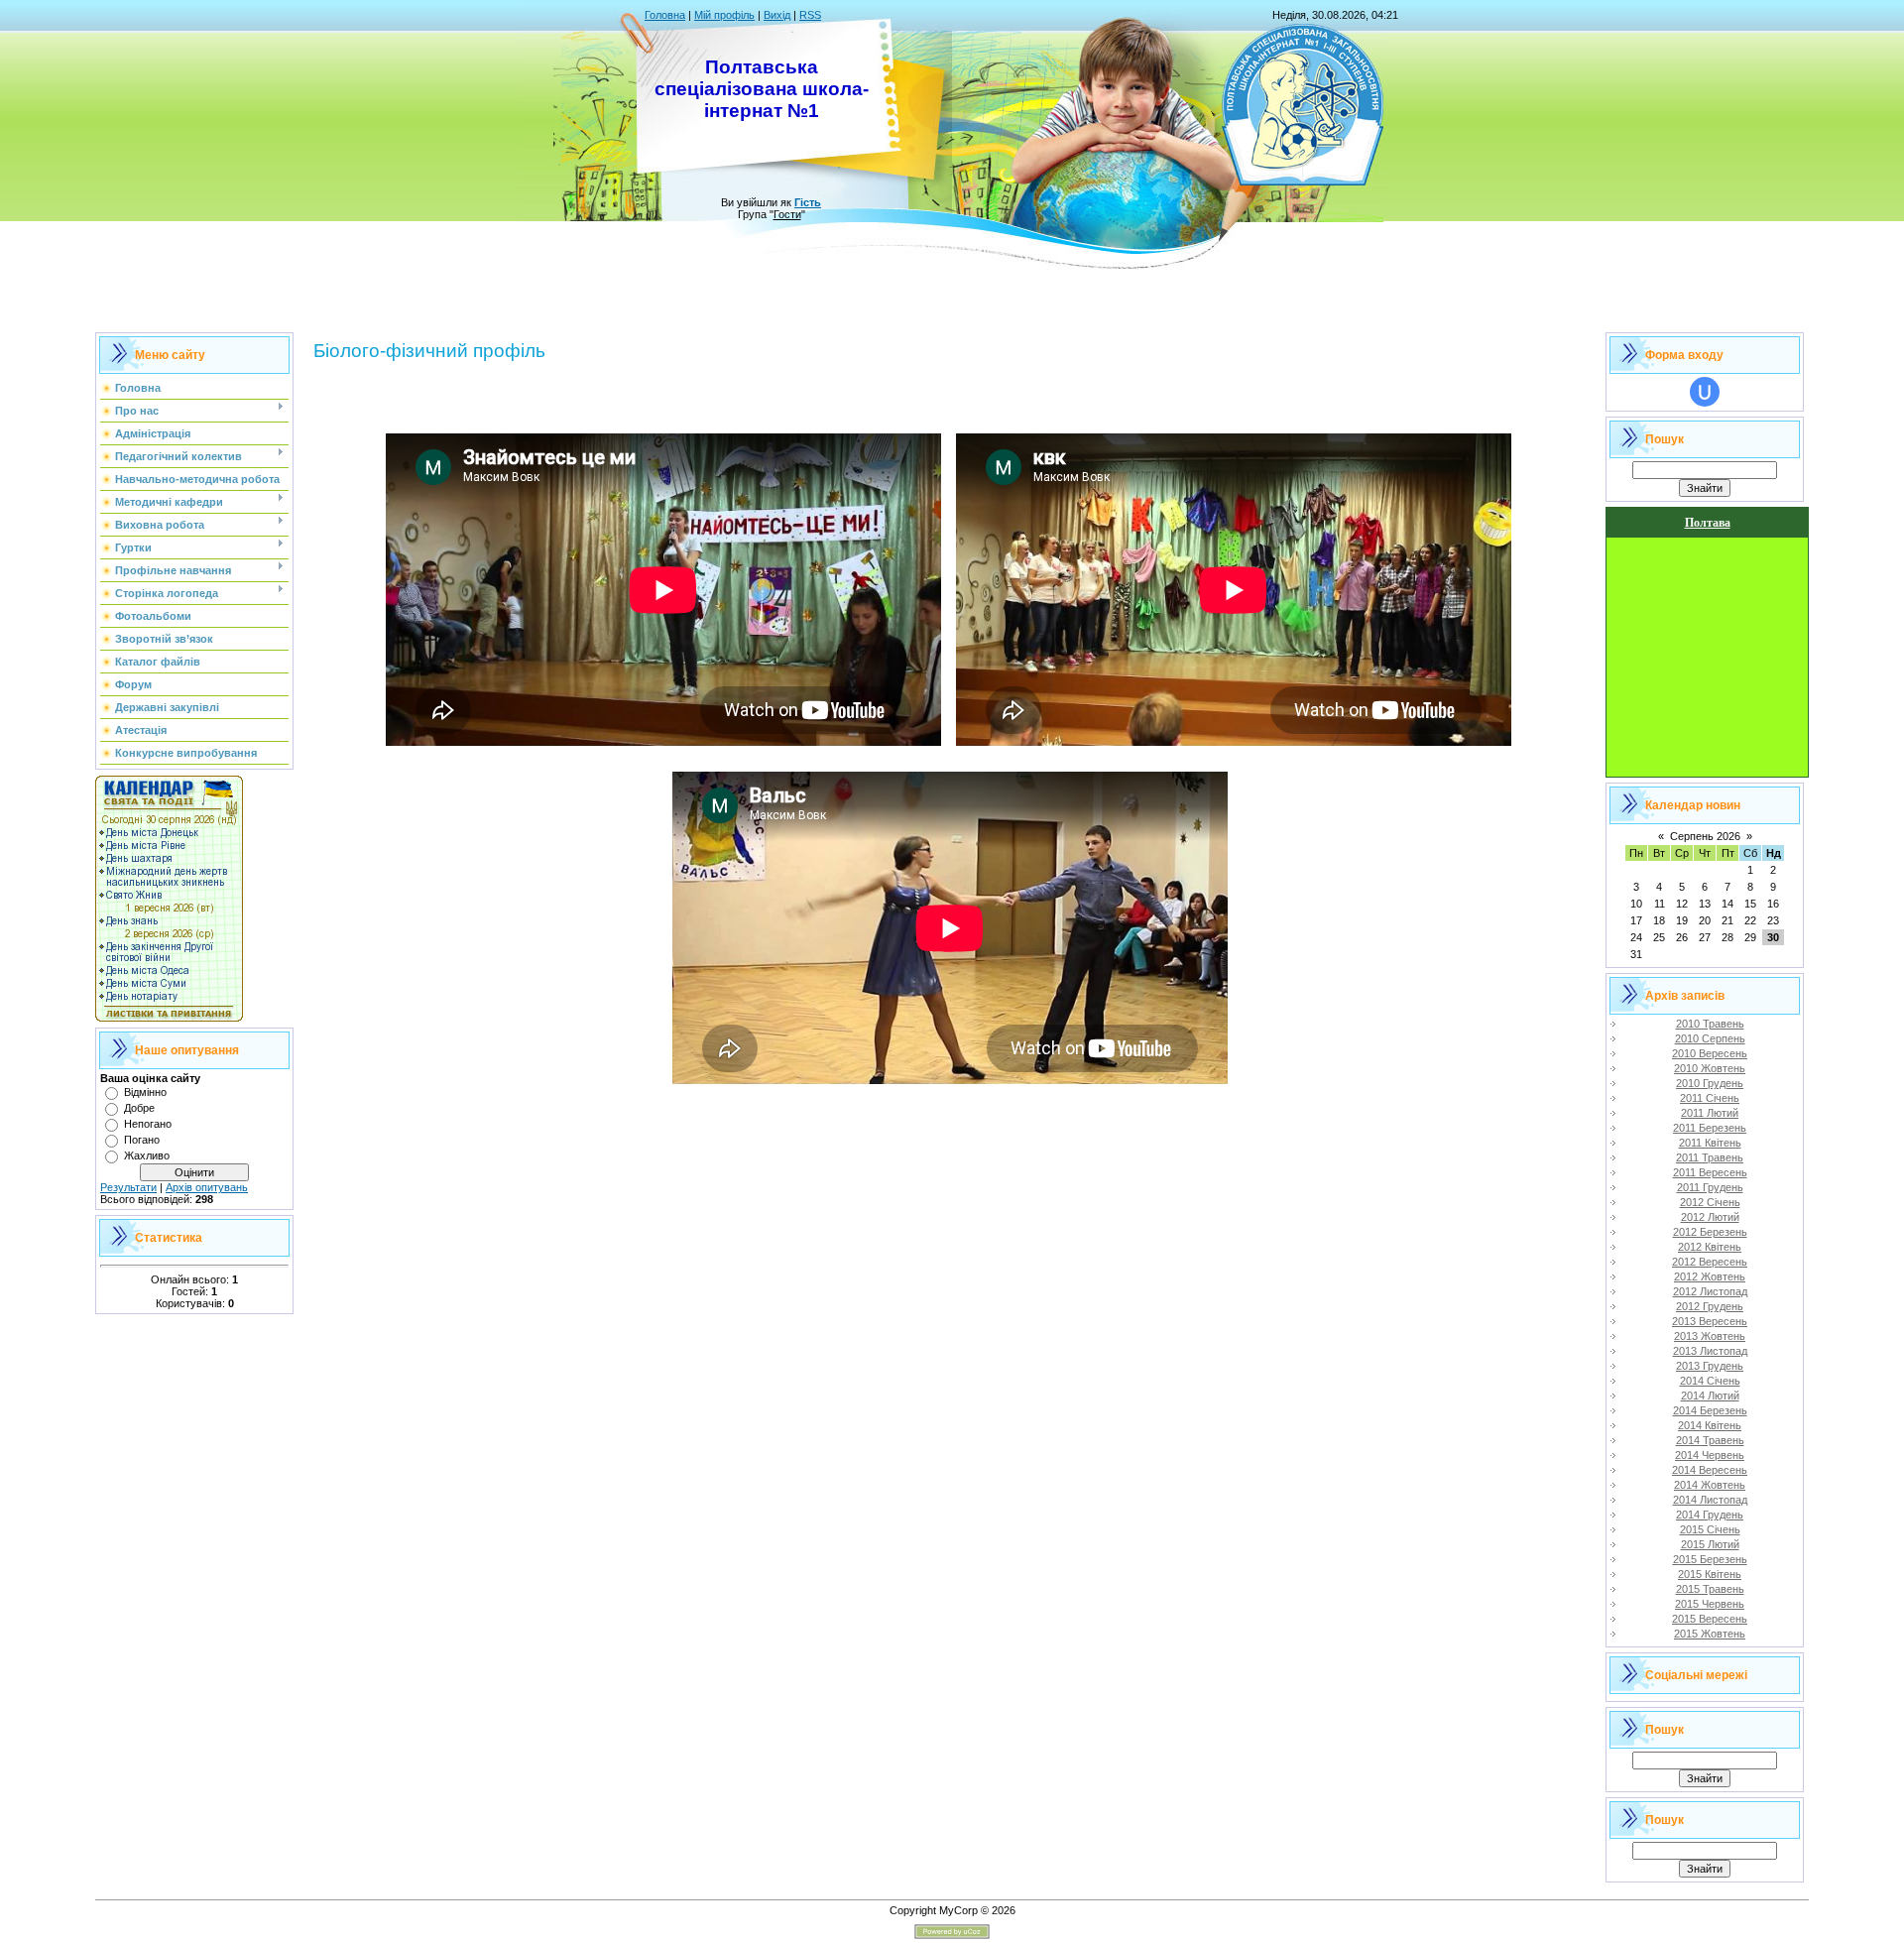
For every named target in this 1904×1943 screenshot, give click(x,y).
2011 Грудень (1710, 1187)
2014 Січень (1710, 1381)
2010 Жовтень (1710, 1068)
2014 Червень (1710, 1455)
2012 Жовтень (1710, 1276)
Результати (128, 1187)
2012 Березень (1710, 1232)
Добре (139, 1108)
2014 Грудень (1710, 1515)
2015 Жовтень (1710, 1634)
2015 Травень (1710, 1589)
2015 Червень (1710, 1604)
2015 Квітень (1710, 1574)
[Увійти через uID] (1705, 392)
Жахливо (147, 1155)
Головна (665, 15)
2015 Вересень (1710, 1619)
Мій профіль (724, 15)
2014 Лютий (1710, 1396)
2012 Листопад (1710, 1291)
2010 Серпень (1710, 1038)
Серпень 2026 (1705, 836)
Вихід (777, 15)
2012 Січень (1710, 1202)
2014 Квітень (1710, 1425)
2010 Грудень (1710, 1083)
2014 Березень (1710, 1410)
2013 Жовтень (1710, 1336)
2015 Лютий (1710, 1544)
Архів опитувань (207, 1187)
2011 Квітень (1710, 1143)
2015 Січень (1710, 1529)
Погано (142, 1140)
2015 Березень (1710, 1559)
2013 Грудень (1710, 1366)
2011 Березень (1710, 1128)
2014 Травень (1710, 1440)
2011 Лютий (1710, 1113)
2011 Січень (1710, 1098)
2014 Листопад (1710, 1500)
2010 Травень (1710, 1024)
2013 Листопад (1710, 1351)
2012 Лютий (1710, 1217)
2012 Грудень (1710, 1306)
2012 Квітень (1710, 1247)
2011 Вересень (1710, 1172)
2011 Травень (1710, 1157)
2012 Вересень (1710, 1262)
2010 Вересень (1710, 1053)
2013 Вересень (1710, 1321)
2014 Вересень (1710, 1470)
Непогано (148, 1124)
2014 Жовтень (1710, 1485)
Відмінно (145, 1092)
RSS (810, 15)
